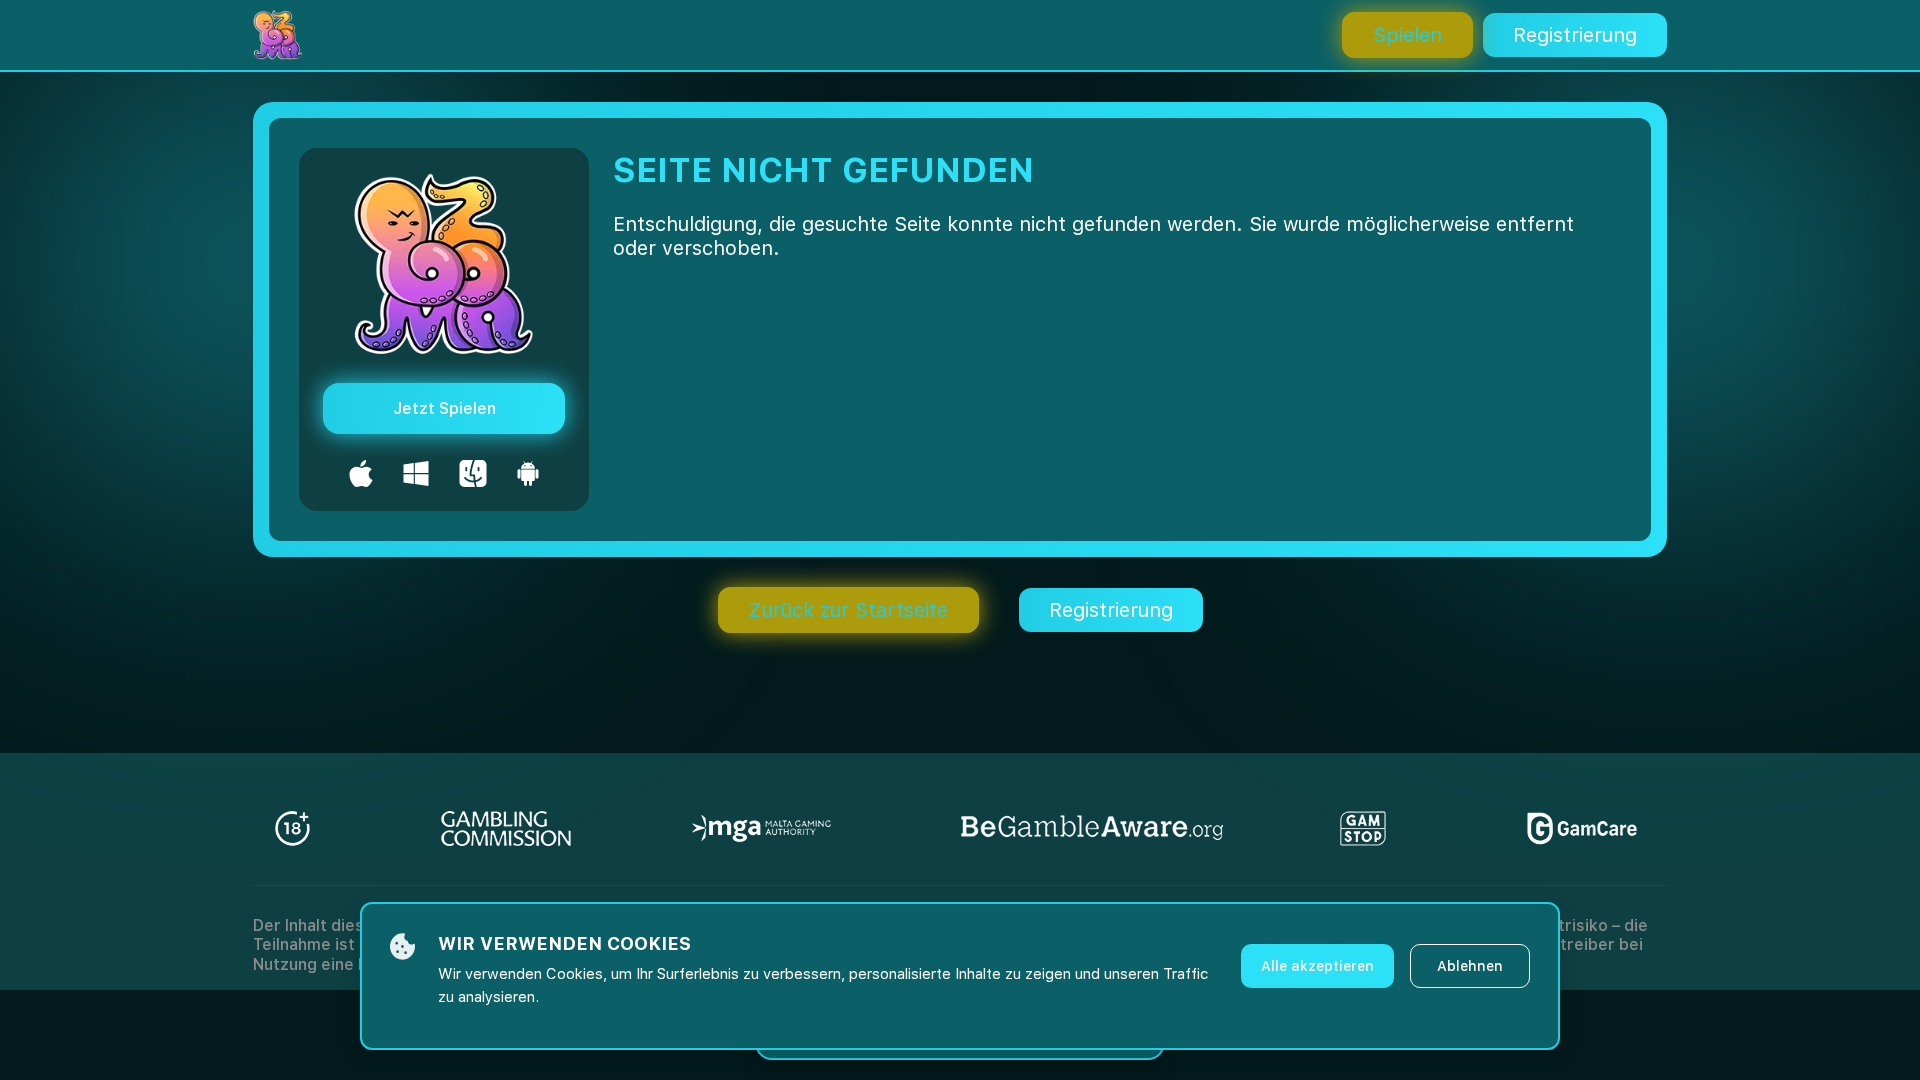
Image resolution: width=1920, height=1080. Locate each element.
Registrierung (1575, 35)
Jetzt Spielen (444, 408)
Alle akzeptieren (1317, 966)
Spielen (1407, 35)
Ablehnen (1470, 966)
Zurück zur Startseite (848, 610)
